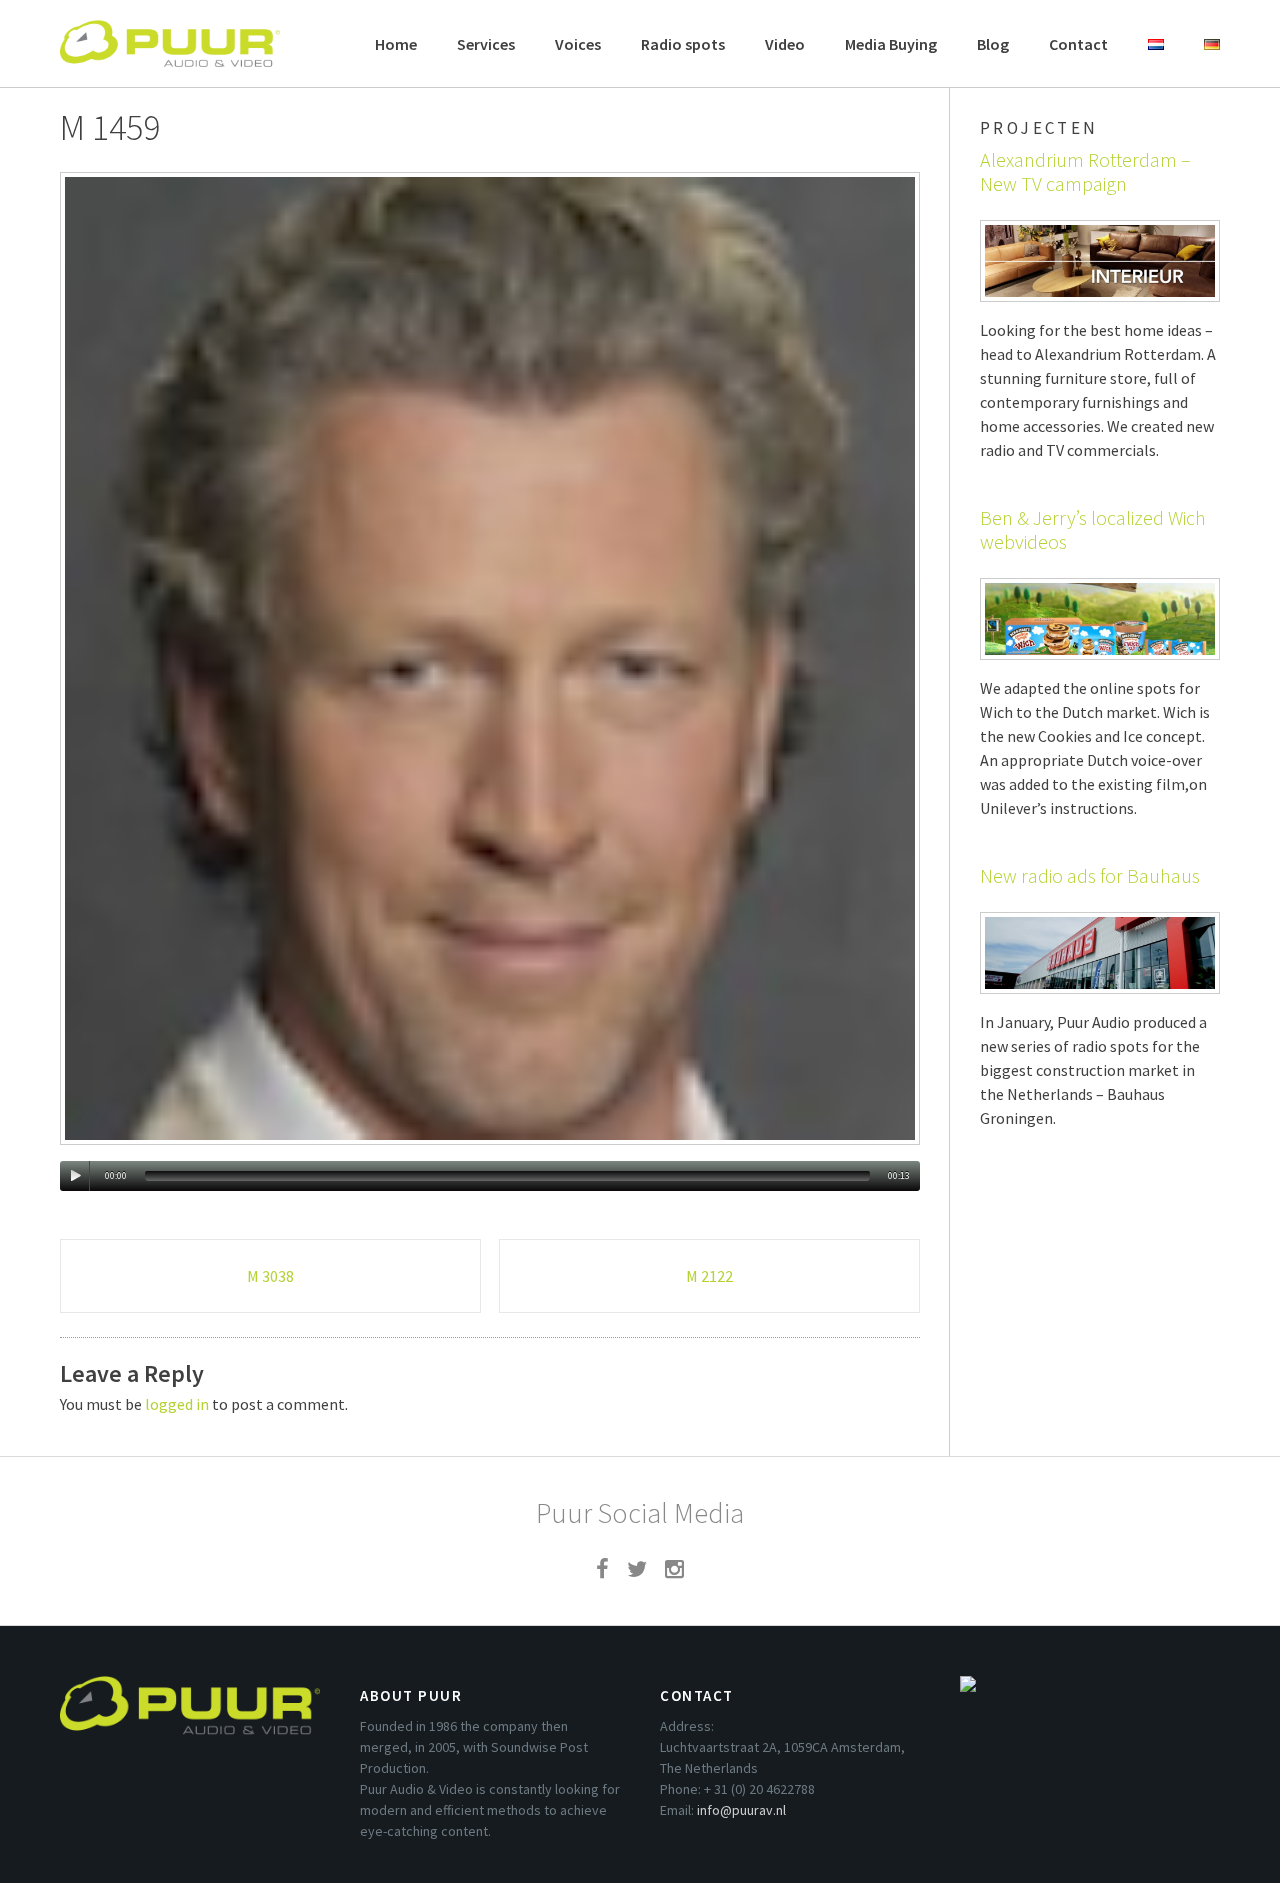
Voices (578, 44)
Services (486, 44)
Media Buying (891, 44)
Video (785, 44)
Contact (1078, 44)
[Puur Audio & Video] (170, 34)
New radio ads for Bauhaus (1090, 875)
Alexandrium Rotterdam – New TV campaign (1085, 171)
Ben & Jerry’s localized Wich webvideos (1093, 529)
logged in (177, 1404)
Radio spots (683, 44)
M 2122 (709, 1276)
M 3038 (270, 1276)
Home (396, 44)
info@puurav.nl (741, 1810)
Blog (993, 44)
